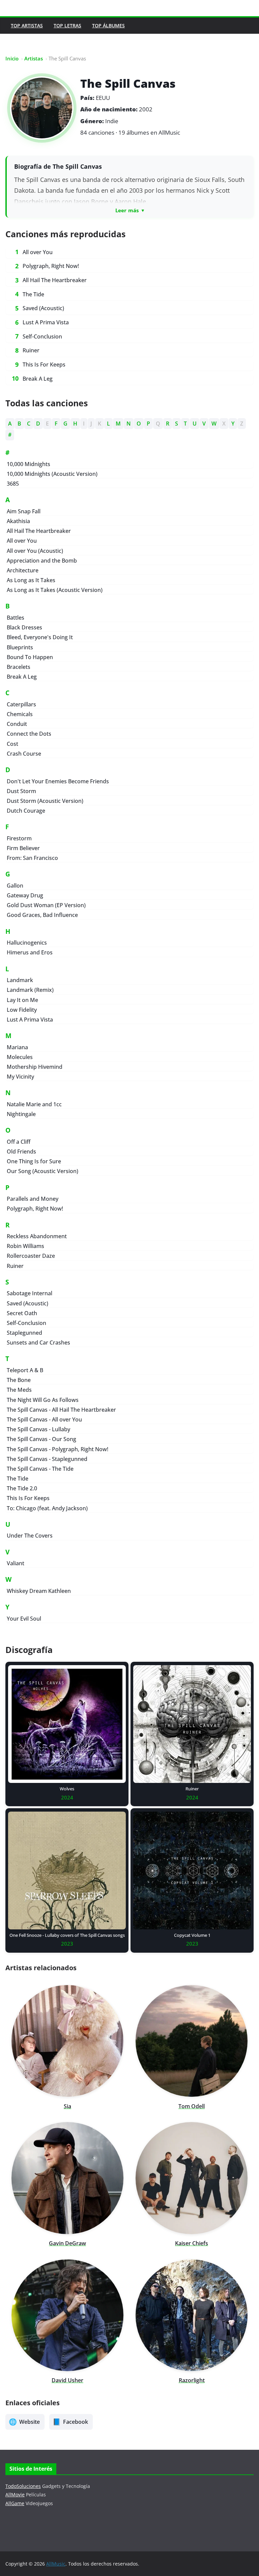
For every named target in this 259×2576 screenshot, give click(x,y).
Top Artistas (27, 25)
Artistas (34, 58)
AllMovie (15, 2494)
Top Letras (67, 25)
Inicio (12, 58)
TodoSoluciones (23, 2486)
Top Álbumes (108, 25)
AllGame (15, 2503)
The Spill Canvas (128, 83)
